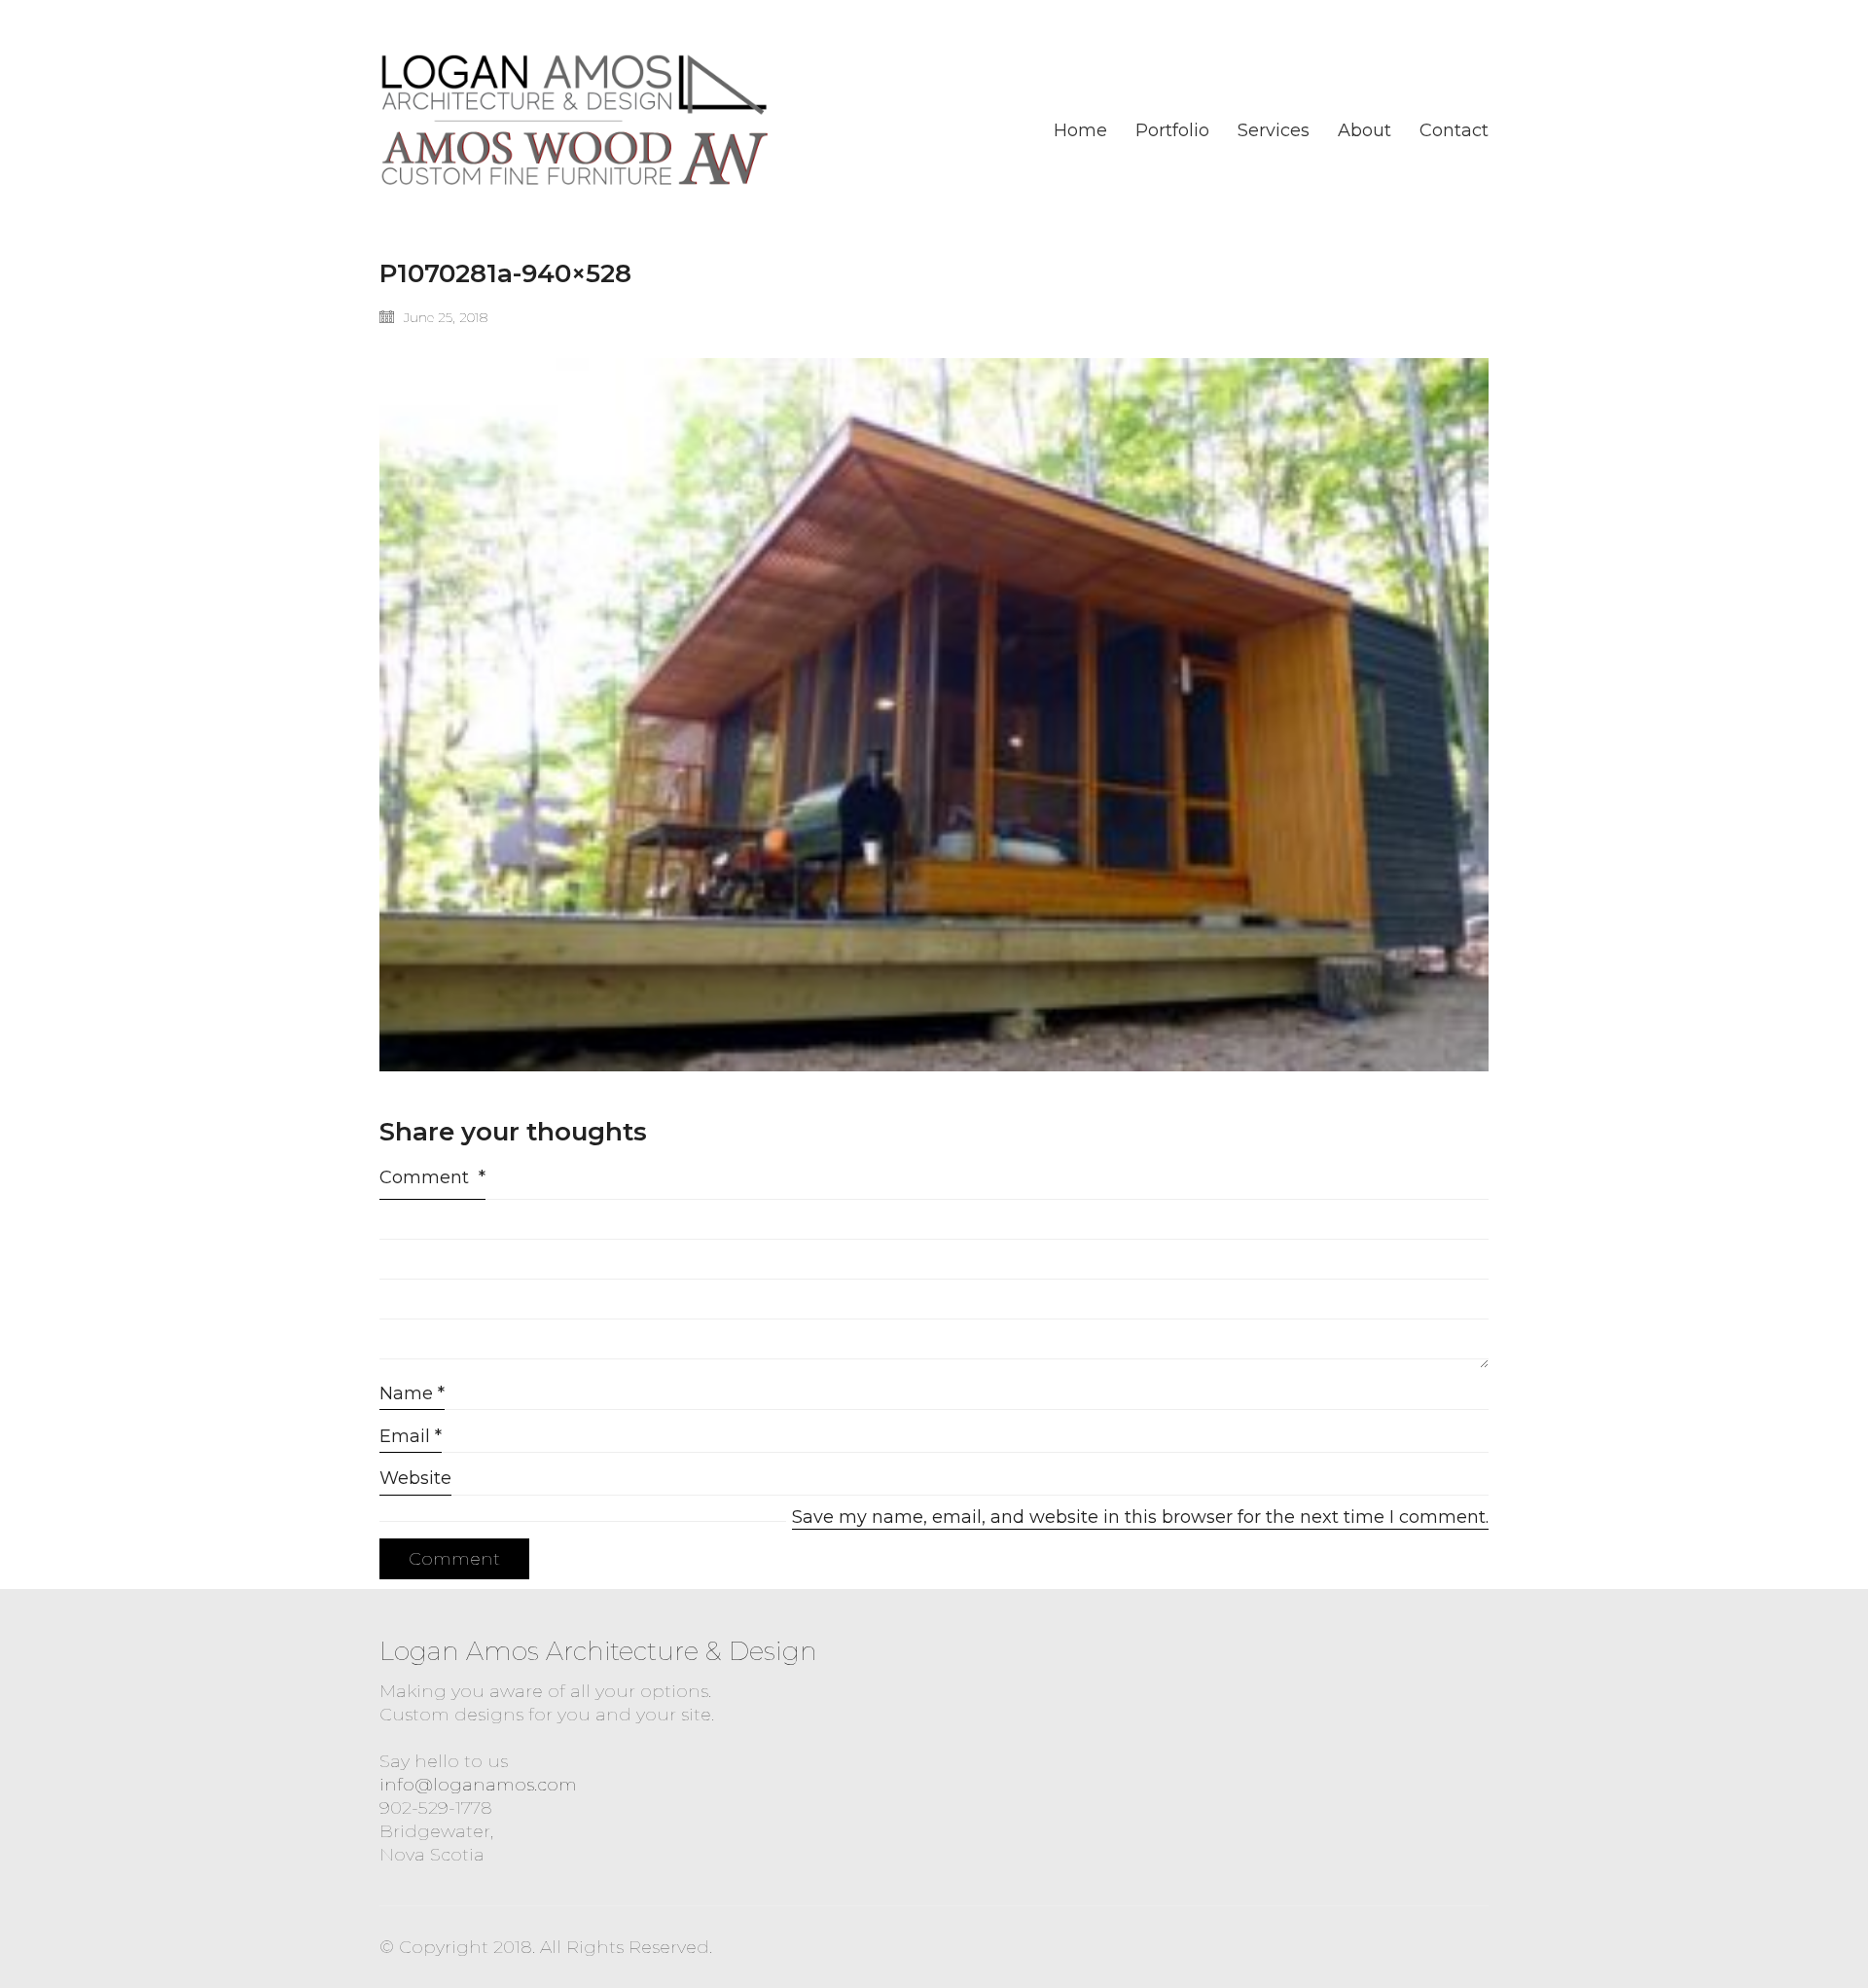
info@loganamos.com (478, 1785)
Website (415, 1478)
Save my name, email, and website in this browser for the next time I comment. (1140, 1517)
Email (411, 1436)
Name (412, 1393)
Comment (432, 1177)
